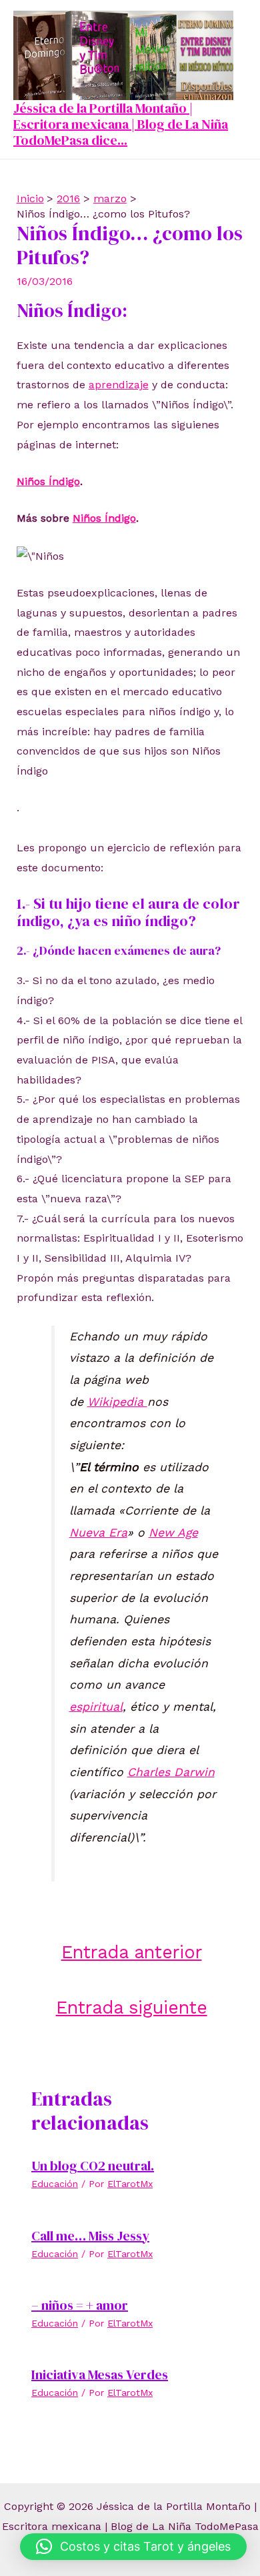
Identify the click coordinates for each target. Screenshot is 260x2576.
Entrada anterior (132, 1952)
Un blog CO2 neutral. (93, 2166)
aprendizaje (119, 385)
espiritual (96, 1707)
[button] (133, 2547)
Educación (55, 2184)
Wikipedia (117, 1402)
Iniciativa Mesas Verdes (100, 2375)
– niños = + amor (80, 2305)
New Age (173, 1533)
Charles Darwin (171, 1772)
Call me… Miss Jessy (90, 2236)
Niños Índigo (48, 481)
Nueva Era (98, 1533)
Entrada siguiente (132, 2007)
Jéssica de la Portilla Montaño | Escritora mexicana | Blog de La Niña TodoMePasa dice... (121, 124)
